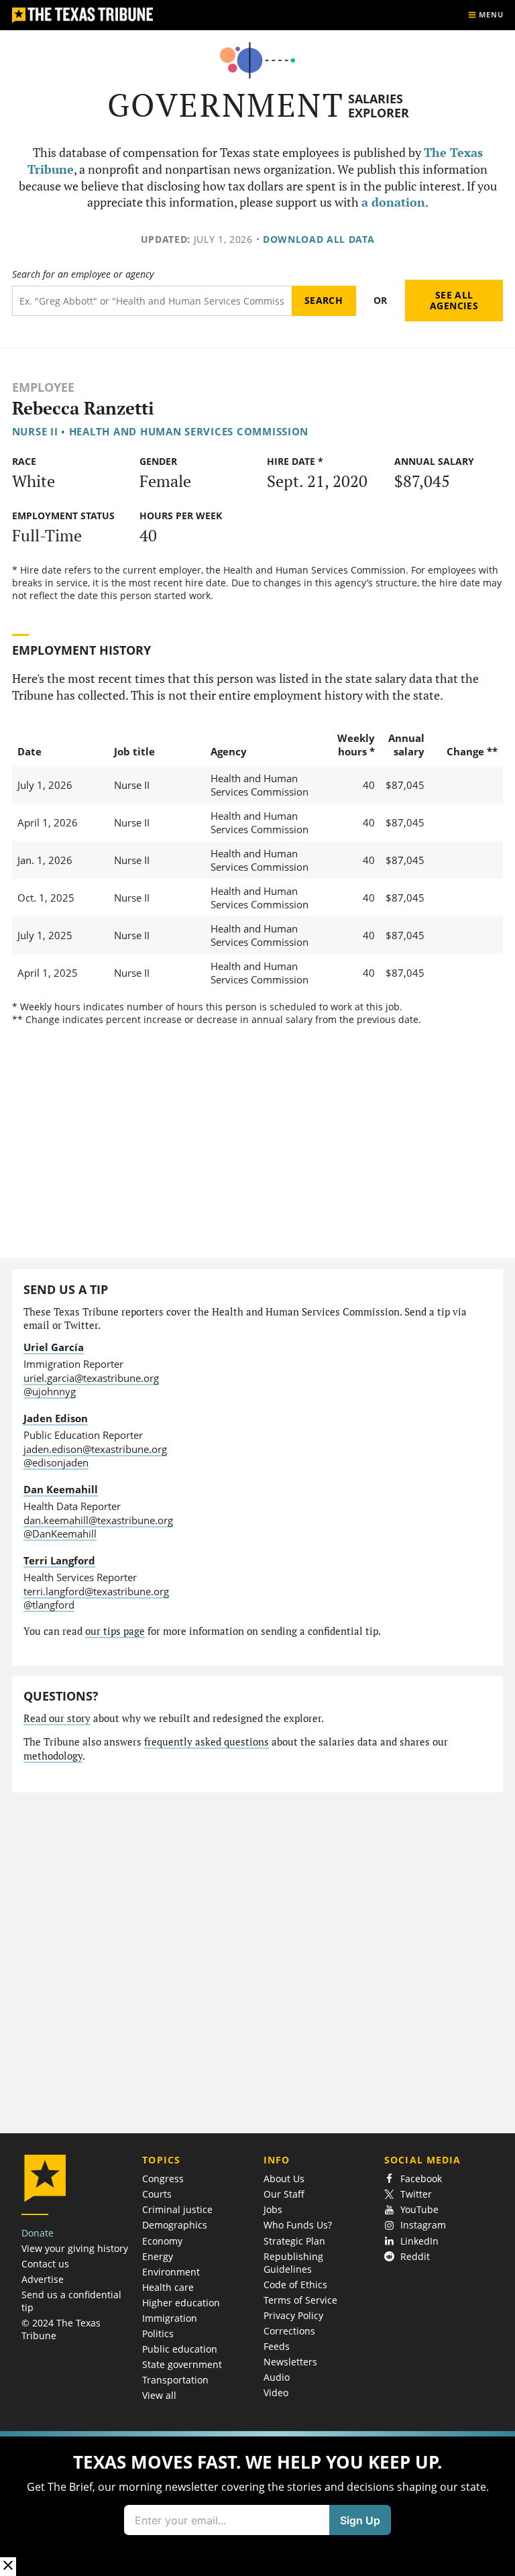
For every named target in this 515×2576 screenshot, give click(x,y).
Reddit (415, 2256)
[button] (257, 2504)
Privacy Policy (293, 2315)
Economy (162, 2241)
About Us (284, 2179)
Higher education (181, 2303)
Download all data (319, 239)
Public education (180, 2349)
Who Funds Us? (298, 2225)
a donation (393, 202)
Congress (163, 2179)
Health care (168, 2287)
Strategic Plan (294, 2241)
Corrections (289, 2331)
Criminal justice (177, 2209)
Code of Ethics (295, 2285)
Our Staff (284, 2194)
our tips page (115, 1631)
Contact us (45, 2264)
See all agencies (454, 300)
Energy (158, 2256)
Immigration (170, 2318)
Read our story (57, 1718)
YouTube (419, 2209)
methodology (53, 1756)
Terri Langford (59, 1560)
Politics (158, 2333)
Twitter (416, 2194)
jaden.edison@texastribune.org (95, 1449)
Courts (157, 2194)
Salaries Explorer (379, 106)
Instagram (423, 2225)
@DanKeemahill (60, 1534)
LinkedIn (419, 2241)
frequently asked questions (207, 1742)
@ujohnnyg (50, 1391)
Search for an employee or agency (83, 274)
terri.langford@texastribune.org (96, 1591)
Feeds (277, 2346)
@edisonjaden (56, 1462)
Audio (277, 2377)
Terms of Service (300, 2300)
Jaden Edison (56, 1418)
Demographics (175, 2225)
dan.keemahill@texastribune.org (98, 1520)
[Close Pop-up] (8, 2566)
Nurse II (35, 431)
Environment (171, 2272)
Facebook (421, 2179)
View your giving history (75, 2248)
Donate (38, 2233)
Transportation (175, 2380)
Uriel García (54, 1347)
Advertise (43, 2279)
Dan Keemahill (61, 1489)
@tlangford (49, 1605)
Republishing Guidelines (293, 2263)
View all (159, 2395)
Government (226, 105)
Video (276, 2393)
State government (182, 2364)
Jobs (273, 2209)
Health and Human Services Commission (189, 431)
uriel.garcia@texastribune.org (91, 1378)
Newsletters (290, 2362)
